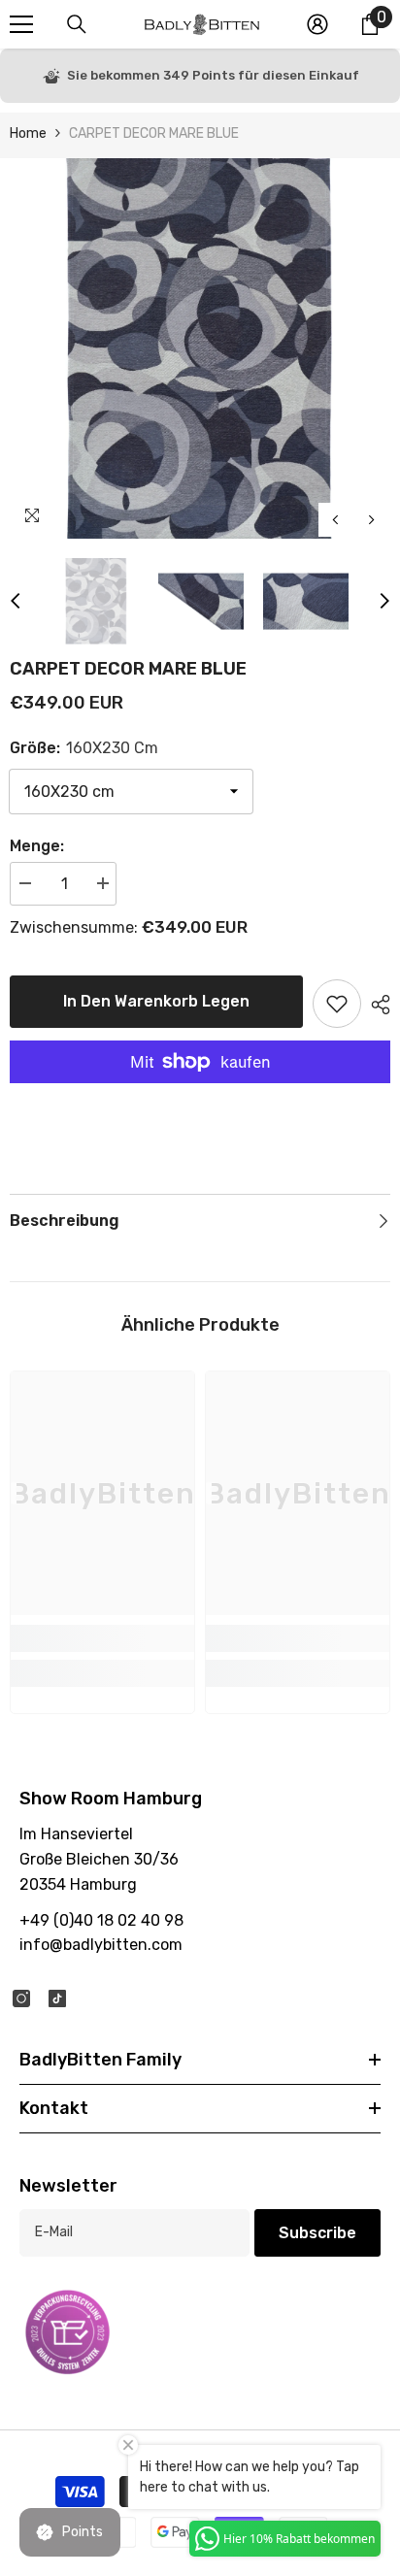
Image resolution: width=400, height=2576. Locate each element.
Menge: (37, 846)
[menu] (21, 24)
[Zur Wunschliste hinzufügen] (337, 1004)
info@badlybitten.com (101, 1945)
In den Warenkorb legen (156, 1001)
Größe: (84, 748)
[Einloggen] (317, 24)
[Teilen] (376, 1005)
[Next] (371, 520)
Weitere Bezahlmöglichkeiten (200, 1095)
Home (28, 133)
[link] (102, 1638)
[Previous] (335, 520)
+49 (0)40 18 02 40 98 (101, 1920)
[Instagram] (21, 1998)
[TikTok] (57, 1998)
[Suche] (77, 24)
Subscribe (317, 2233)
